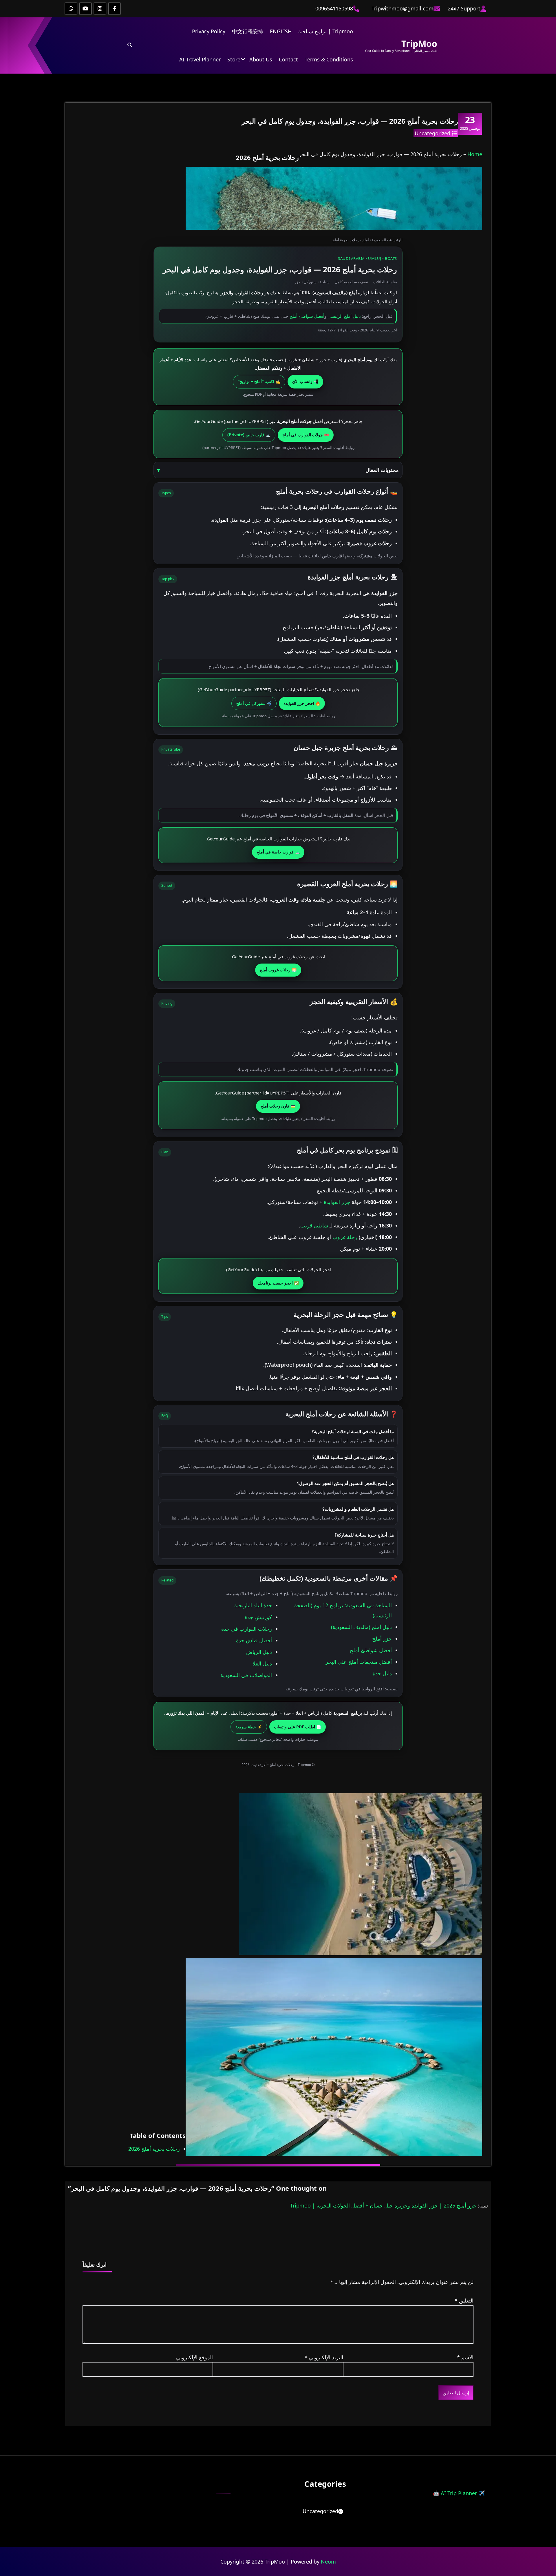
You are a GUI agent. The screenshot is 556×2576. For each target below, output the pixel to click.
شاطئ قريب (314, 1225)
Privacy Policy (209, 31)
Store (234, 59)
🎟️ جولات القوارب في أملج (306, 435)
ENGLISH (281, 31)
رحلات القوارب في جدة (247, 1629)
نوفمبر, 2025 (470, 123)
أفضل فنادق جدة (254, 1640)
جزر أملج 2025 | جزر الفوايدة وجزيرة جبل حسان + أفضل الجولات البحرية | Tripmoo (383, 2205)
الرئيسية (396, 240)
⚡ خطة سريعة (249, 1727)
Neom (328, 2562)
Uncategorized (432, 133)
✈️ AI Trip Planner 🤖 (459, 2493)
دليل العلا (262, 1663)
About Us (261, 59)
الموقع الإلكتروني (194, 2357)
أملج (366, 240)
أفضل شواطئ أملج (307, 316)
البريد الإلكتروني (324, 2357)
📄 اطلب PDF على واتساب (298, 1727)
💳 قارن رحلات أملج (278, 1106)
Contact (288, 59)
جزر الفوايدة (337, 1202)
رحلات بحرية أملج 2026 (154, 2149)
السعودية (379, 240)
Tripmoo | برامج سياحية (326, 31)
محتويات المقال (382, 470)
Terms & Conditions (329, 59)
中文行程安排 (248, 31)
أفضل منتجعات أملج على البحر (359, 1662)
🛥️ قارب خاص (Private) (249, 435)
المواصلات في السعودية (246, 1675)
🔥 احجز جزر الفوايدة (302, 703)
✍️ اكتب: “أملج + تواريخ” (259, 381)
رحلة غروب (345, 1237)
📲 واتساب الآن (305, 381)
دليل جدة (382, 1673)
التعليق (464, 2300)
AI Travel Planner (200, 59)
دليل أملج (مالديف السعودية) (361, 1627)
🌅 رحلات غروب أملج (278, 970)
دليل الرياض (259, 1652)
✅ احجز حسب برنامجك (278, 1283)
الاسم (465, 2357)
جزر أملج (382, 1639)
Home (475, 154)
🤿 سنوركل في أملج (254, 703)
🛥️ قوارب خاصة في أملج (278, 852)
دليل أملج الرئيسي (344, 316)
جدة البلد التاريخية (253, 1605)
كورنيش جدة (258, 1617)
